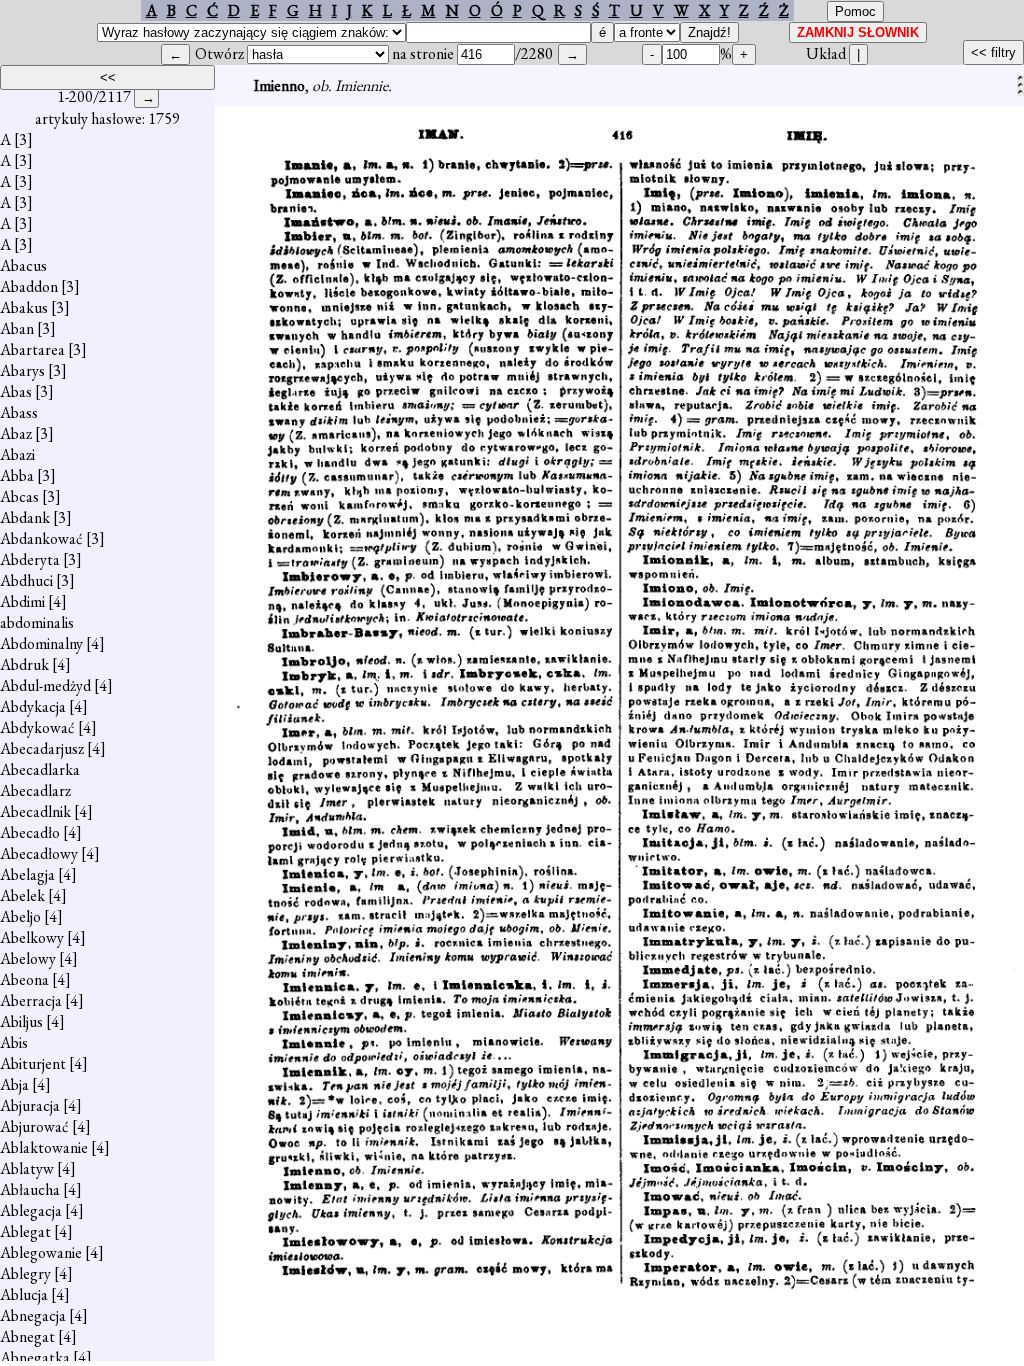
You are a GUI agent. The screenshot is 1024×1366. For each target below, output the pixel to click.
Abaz (16, 433)
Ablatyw (27, 1168)
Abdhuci (26, 580)
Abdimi (22, 601)
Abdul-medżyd (45, 685)
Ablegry (25, 1273)
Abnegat (27, 1336)
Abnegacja (33, 1315)
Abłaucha (30, 1189)
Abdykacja (33, 706)
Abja (14, 1084)
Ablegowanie (41, 1252)
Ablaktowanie (44, 1147)
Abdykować (37, 727)
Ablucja (24, 1294)
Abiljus (21, 1021)
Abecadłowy (39, 853)
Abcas (19, 496)
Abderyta (30, 559)
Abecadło (30, 832)
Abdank (25, 517)
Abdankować (41, 538)
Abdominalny (41, 643)
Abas (16, 391)
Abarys (22, 370)
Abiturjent (33, 1063)
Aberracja (31, 1000)
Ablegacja (31, 1210)
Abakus (24, 307)
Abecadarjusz (42, 748)
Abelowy (28, 958)
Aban (17, 328)
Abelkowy (32, 937)
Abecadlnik (35, 811)
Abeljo (20, 916)
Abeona (24, 979)
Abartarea (32, 349)
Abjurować (34, 1126)
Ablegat (25, 1231)
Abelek (22, 895)
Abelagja (27, 874)
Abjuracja (30, 1105)
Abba (17, 475)
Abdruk (24, 664)
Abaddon (29, 286)
